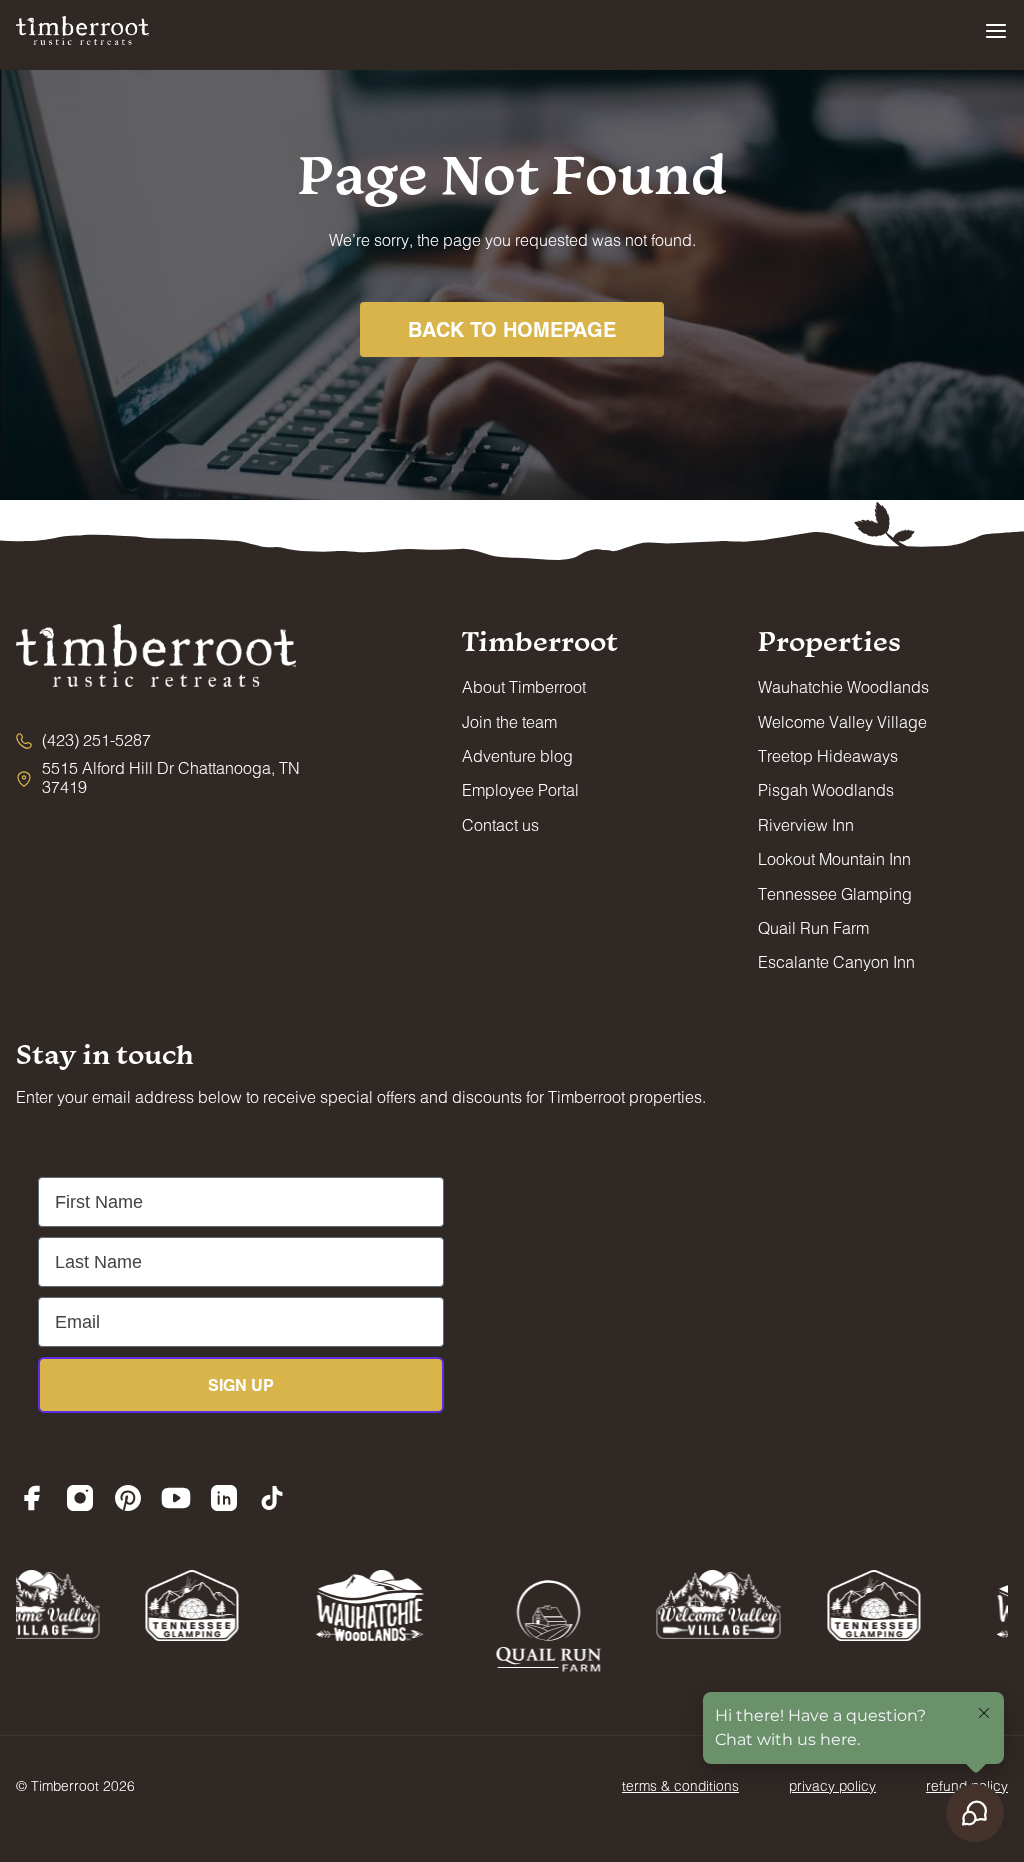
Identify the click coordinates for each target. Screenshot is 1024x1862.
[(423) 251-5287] (83, 740)
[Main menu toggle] (996, 31)
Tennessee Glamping (835, 893)
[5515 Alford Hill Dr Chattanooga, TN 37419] (165, 777)
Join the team (509, 721)
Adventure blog (517, 755)
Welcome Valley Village (842, 721)
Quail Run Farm (813, 927)
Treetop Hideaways (828, 755)
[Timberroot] (82, 28)
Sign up (241, 1384)
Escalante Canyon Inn (836, 961)
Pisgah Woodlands (826, 789)
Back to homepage (512, 329)
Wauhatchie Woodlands (843, 686)
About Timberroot (524, 686)
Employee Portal (520, 789)
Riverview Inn (806, 824)
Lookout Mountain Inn (834, 858)
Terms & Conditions (680, 1785)
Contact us (500, 824)
